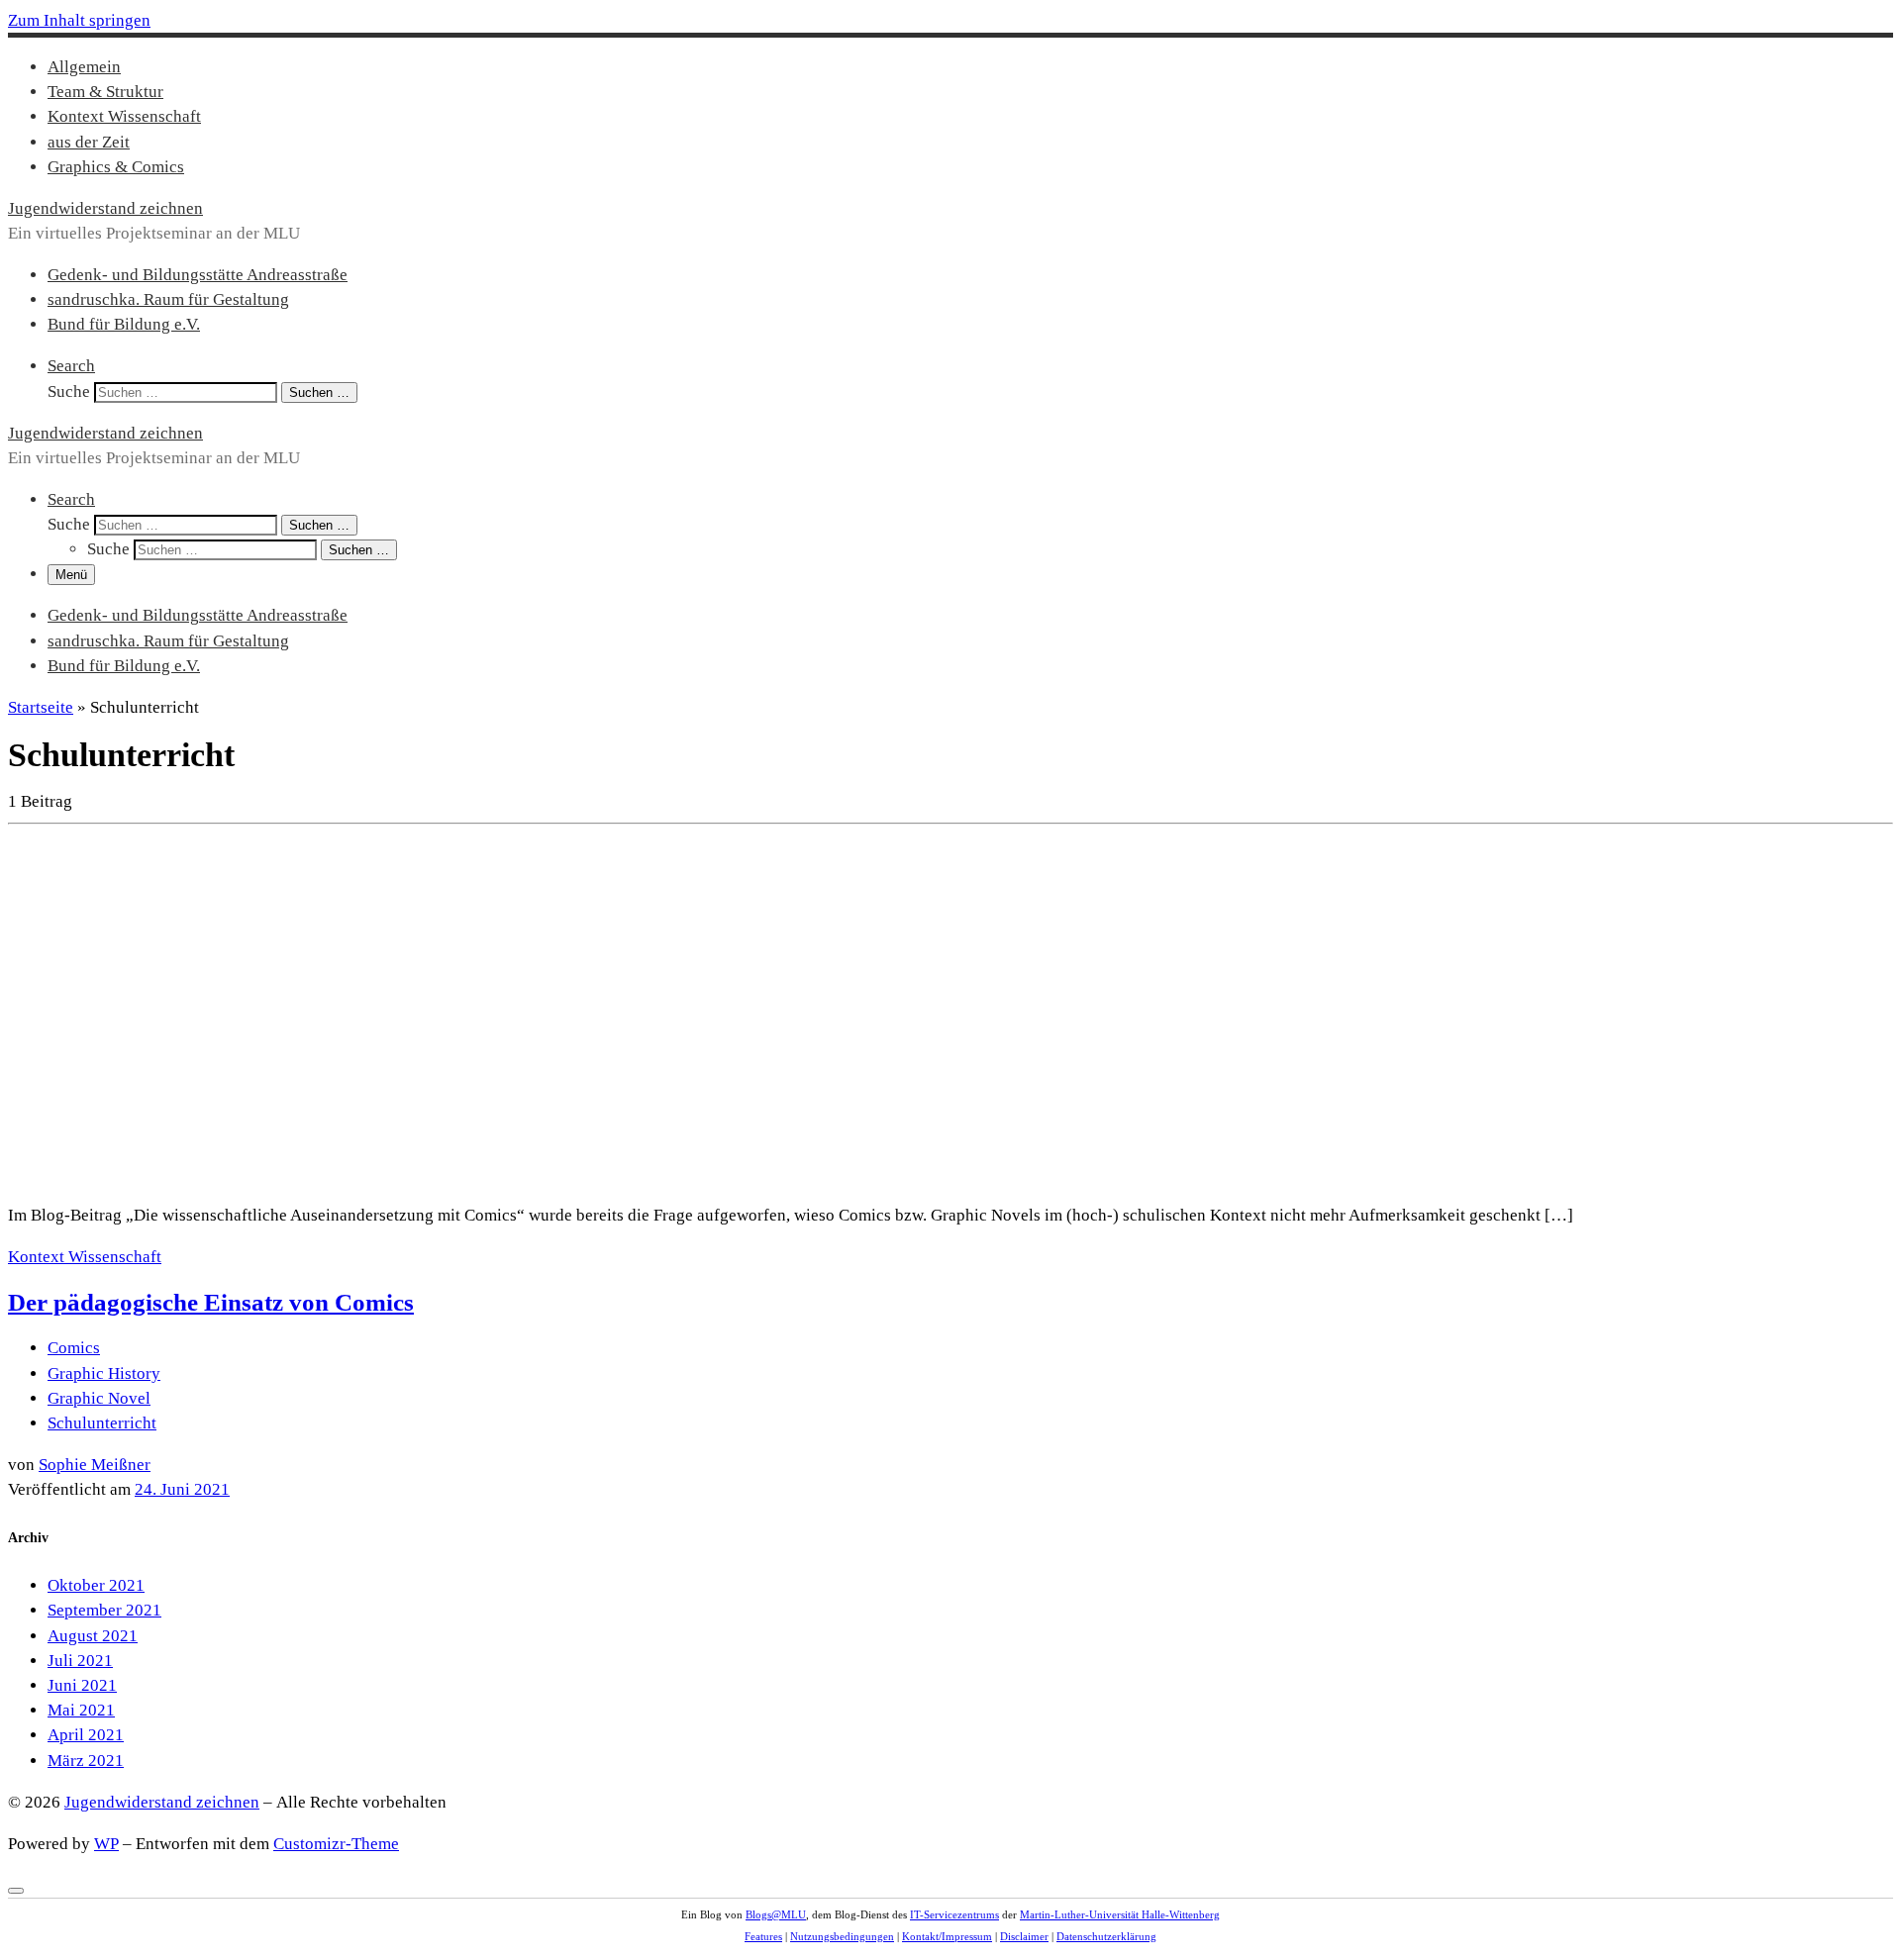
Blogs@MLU (776, 1914)
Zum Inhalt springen (79, 20)
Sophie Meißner (95, 1465)
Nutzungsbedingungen (842, 1936)
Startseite (41, 707)
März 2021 (86, 1761)
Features (763, 1936)
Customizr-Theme (336, 1844)
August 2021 (93, 1636)
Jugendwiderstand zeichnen (162, 1802)
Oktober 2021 (96, 1585)
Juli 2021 (80, 1661)
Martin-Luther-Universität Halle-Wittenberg (1120, 1914)
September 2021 (104, 1610)
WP (106, 1844)
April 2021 (86, 1735)
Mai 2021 (81, 1710)
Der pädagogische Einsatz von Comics (211, 1302)
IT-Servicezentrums (954, 1914)
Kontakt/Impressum (947, 1936)
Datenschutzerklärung (1106, 1936)
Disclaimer (1024, 1936)
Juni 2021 (82, 1685)
